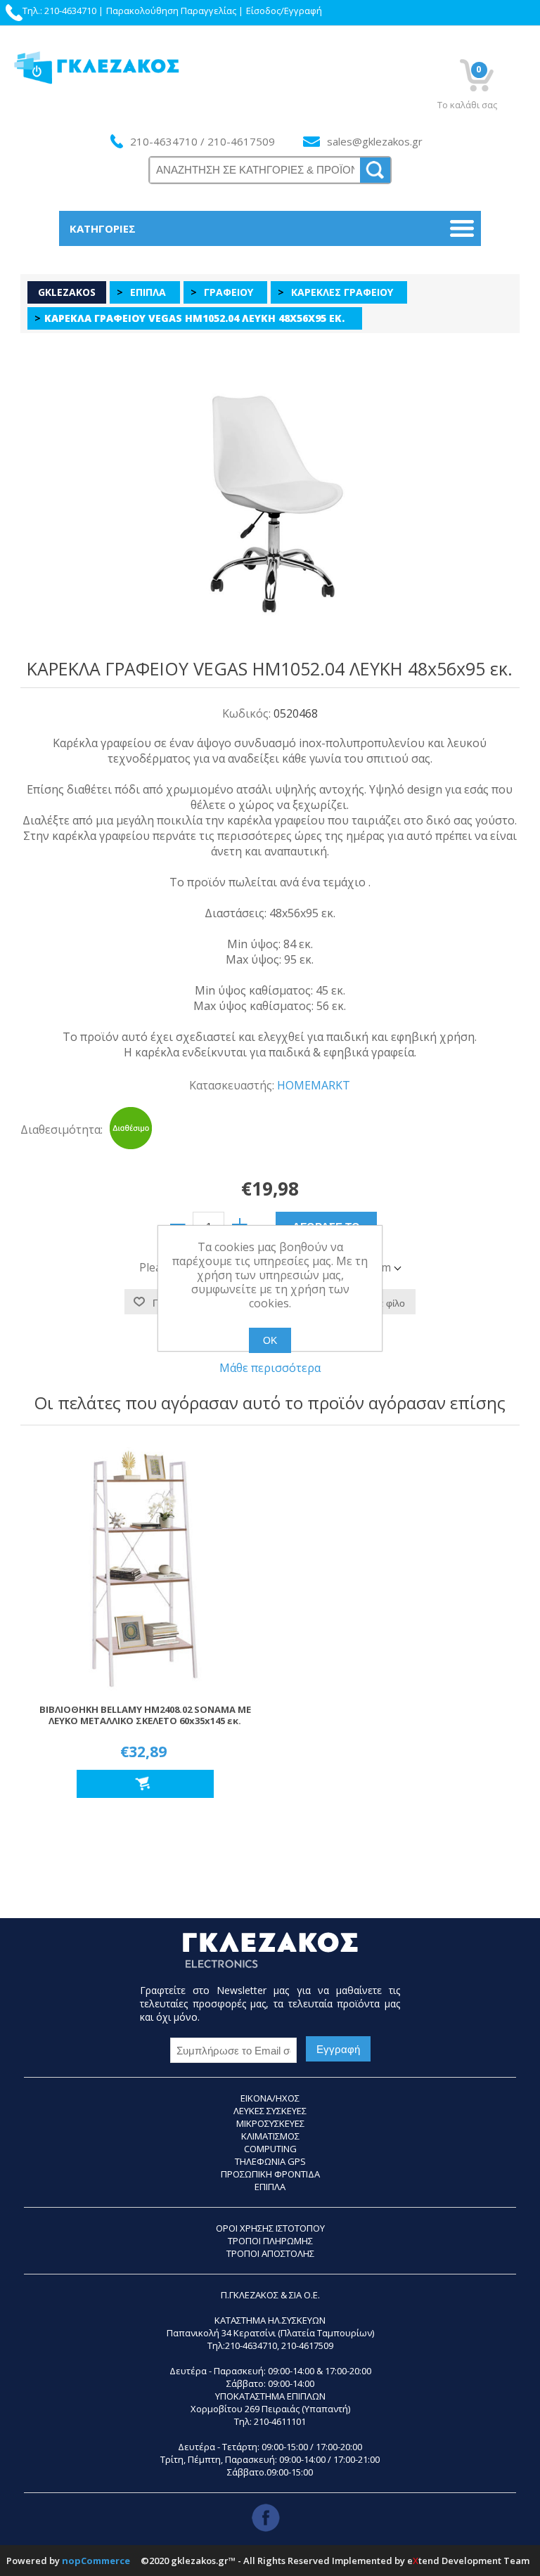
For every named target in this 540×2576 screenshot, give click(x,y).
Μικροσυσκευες (270, 2123)
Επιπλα (270, 2187)
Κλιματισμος (270, 2136)
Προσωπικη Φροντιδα (270, 2174)
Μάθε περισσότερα (270, 1368)
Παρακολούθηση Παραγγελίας (171, 11)
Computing (270, 2149)
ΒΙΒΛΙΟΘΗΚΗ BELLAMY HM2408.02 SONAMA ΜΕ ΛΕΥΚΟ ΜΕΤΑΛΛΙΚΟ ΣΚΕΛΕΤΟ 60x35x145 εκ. (145, 1716)
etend (423, 2561)
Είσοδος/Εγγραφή (284, 11)
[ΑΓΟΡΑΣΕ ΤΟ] (146, 1784)
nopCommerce (96, 2561)
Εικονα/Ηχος (270, 2098)
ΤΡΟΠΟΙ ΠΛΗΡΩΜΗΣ (270, 2241)
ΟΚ (270, 1340)
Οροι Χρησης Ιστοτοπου (270, 2228)
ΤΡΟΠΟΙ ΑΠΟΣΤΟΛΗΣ (270, 2253)
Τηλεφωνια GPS (270, 2161)
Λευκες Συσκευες (270, 2111)
